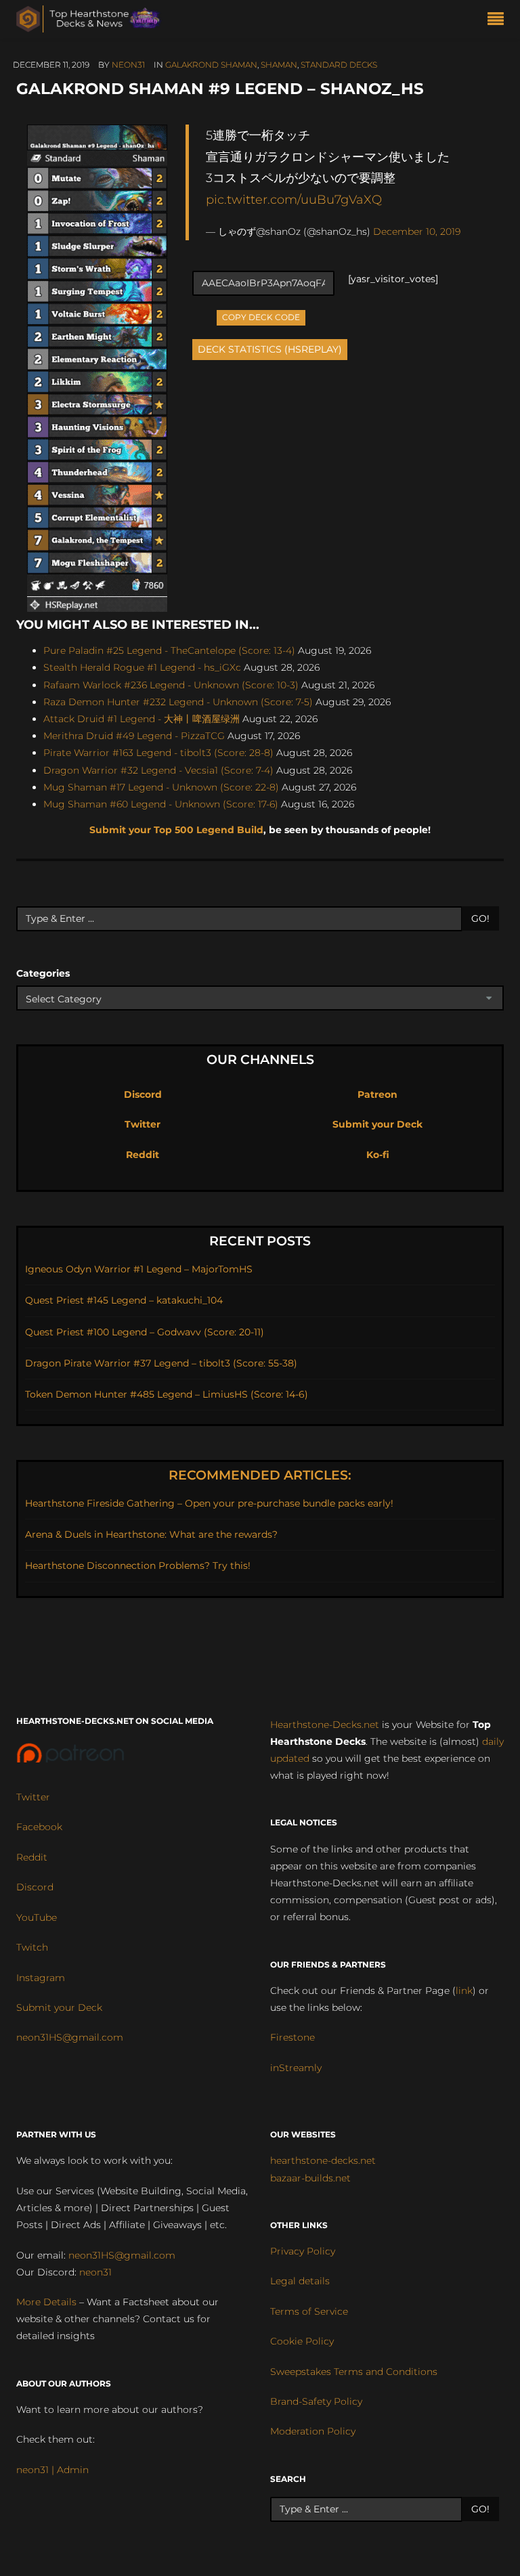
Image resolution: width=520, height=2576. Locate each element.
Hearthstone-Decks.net (325, 1725)
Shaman (279, 65)
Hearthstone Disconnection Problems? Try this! (138, 1565)
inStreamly (296, 2068)
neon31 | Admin (52, 2470)
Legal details (300, 2281)
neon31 (128, 65)
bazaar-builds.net (310, 2178)
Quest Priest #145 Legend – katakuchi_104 (124, 1300)
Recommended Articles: (260, 1475)
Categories (43, 973)
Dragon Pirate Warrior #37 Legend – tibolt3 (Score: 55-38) (161, 1363)
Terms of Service (309, 2311)
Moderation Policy (313, 2431)
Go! (480, 918)
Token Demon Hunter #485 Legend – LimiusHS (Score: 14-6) (167, 1394)
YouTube (37, 1917)
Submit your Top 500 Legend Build (176, 830)
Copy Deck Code (261, 316)
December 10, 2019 (417, 231)
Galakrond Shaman (211, 65)
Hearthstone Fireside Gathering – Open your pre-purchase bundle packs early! (209, 1503)
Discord (143, 1094)
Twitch (32, 1947)
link (464, 1991)
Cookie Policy (302, 2341)
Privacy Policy (303, 2251)
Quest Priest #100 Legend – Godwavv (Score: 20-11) (145, 1332)
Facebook (39, 1827)
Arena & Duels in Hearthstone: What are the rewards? (151, 1534)
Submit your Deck (377, 1124)
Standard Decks (339, 65)
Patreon (377, 1094)
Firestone (292, 2037)
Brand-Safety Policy (316, 2401)
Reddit (143, 1155)
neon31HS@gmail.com (70, 2037)
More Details (46, 2302)
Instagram (41, 1978)
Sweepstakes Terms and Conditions (354, 2372)
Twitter (143, 1124)
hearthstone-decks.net (323, 2160)
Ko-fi (378, 1155)
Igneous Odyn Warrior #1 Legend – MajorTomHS (139, 1269)
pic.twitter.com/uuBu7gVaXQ (294, 199)
